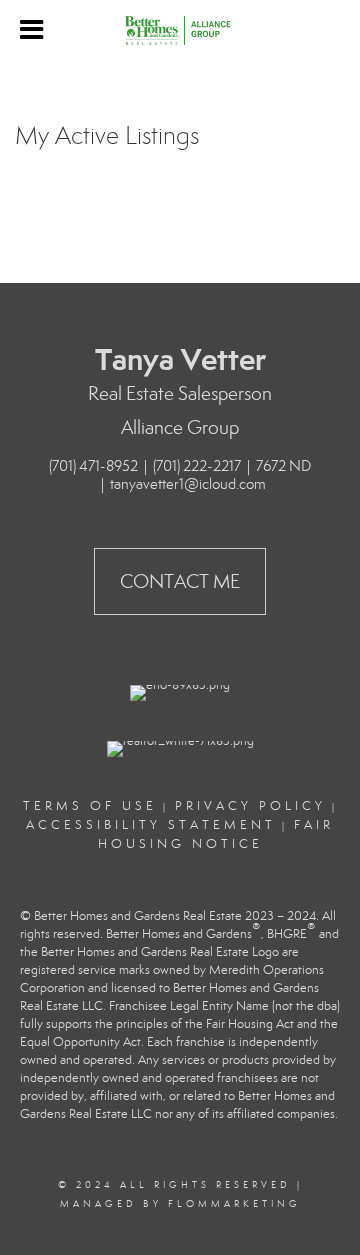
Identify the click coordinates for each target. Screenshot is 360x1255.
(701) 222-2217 (197, 466)
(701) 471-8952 (93, 466)
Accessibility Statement (151, 825)
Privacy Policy (250, 806)
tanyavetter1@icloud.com (188, 484)
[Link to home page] (180, 30)
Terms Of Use (90, 806)
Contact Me (180, 581)
